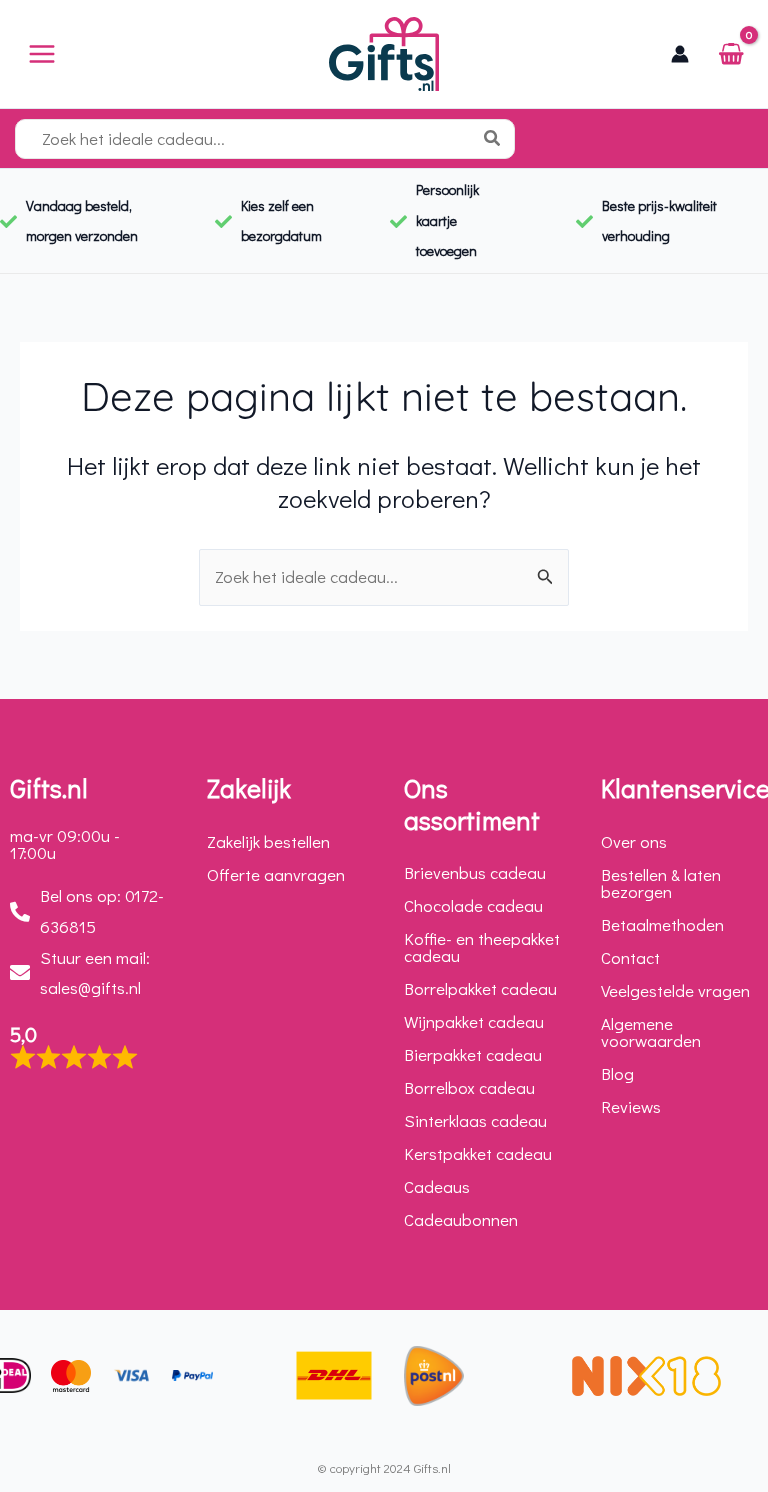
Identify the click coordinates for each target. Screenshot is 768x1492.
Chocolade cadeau (473, 905)
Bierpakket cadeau (473, 1054)
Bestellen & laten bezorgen (661, 883)
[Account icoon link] (680, 54)
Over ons (634, 841)
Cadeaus (437, 1186)
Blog (617, 1073)
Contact (630, 957)
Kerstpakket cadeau (478, 1153)
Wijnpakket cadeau (474, 1021)
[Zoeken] (496, 139)
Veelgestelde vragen (675, 990)
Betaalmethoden (662, 924)
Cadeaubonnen (461, 1219)
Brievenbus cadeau (475, 872)
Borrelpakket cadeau (480, 988)
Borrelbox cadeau (469, 1087)
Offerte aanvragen (276, 874)
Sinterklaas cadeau (475, 1120)
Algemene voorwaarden (651, 1032)
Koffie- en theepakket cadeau (482, 947)
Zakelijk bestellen (268, 841)
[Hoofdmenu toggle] (42, 54)
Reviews (631, 1106)
